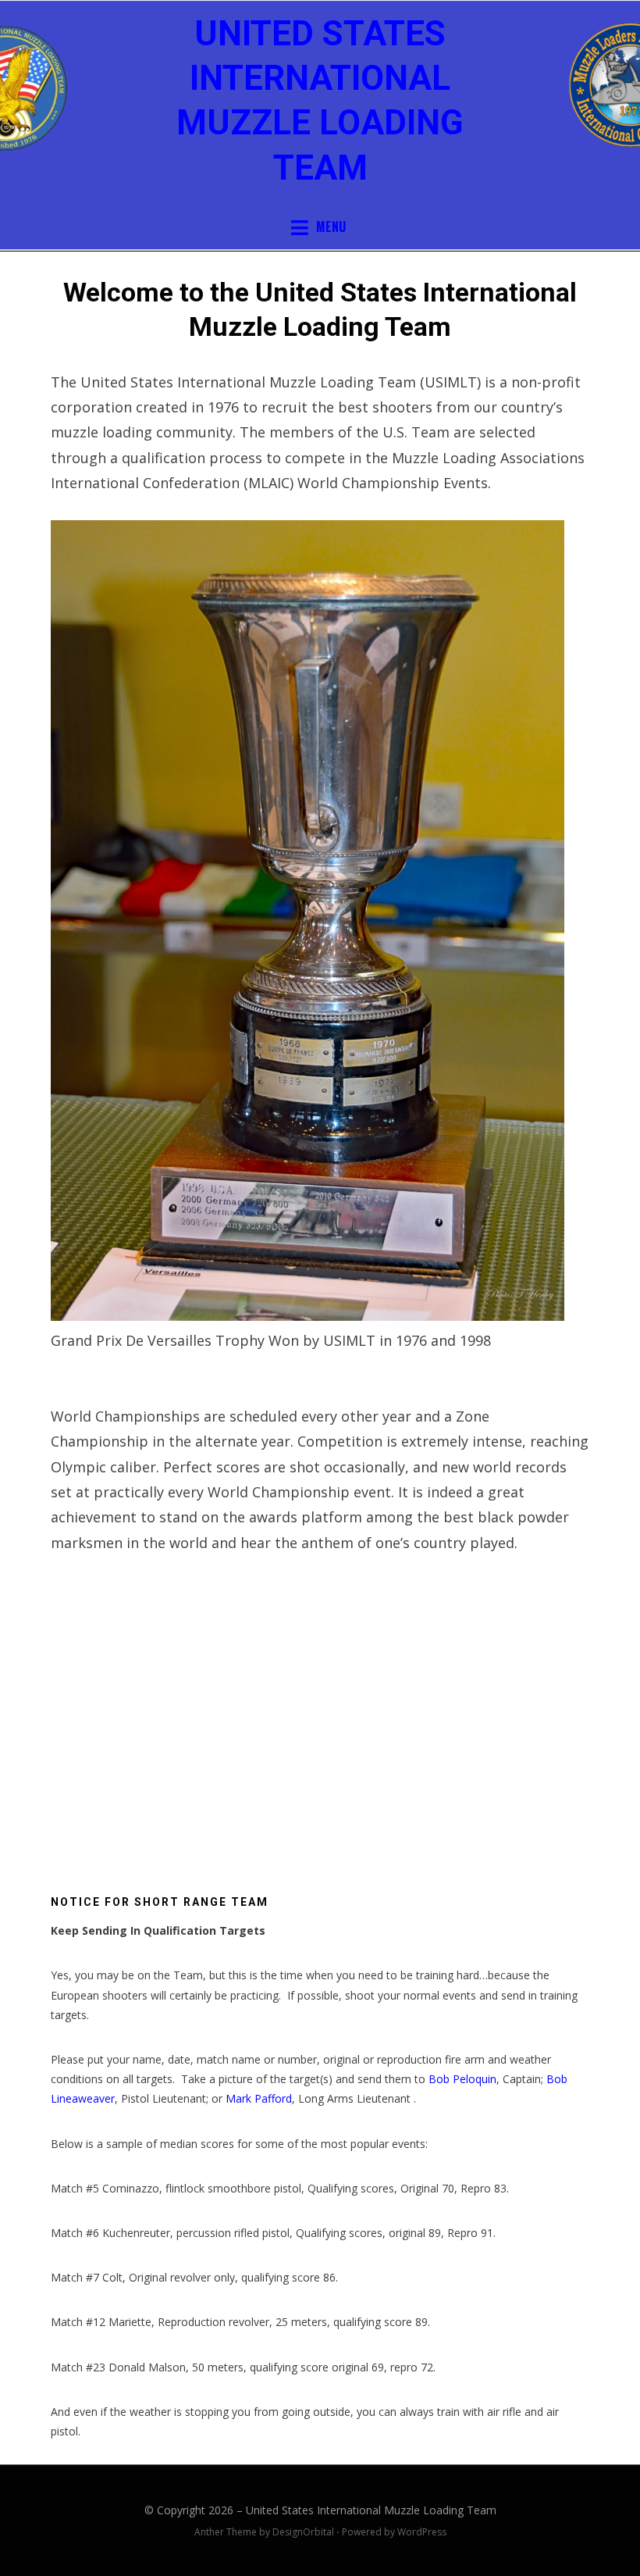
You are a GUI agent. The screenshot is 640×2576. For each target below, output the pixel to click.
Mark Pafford (259, 2098)
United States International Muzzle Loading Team (371, 2510)
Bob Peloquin (462, 2079)
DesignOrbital (303, 2532)
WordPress (422, 2532)
